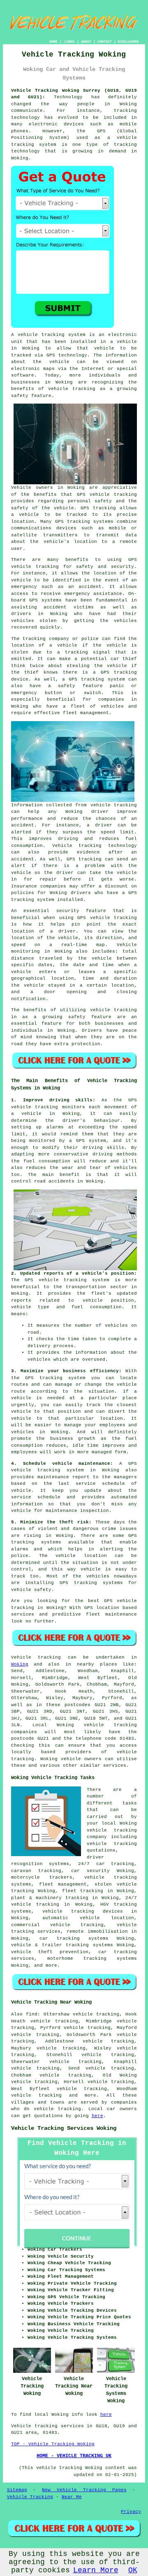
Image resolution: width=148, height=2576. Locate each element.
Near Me (72, 2497)
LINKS (69, 42)
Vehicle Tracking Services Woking (64, 2128)
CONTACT (105, 42)
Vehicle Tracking (30, 2497)
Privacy (131, 2512)
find (32, 2014)
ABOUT (86, 42)
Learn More (96, 2570)
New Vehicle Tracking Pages (84, 2490)
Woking (20, 1664)
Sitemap (17, 2490)
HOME (53, 42)
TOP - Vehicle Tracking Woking (53, 2444)
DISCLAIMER (128, 42)
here (97, 2116)
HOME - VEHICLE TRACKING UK (74, 2456)
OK (133, 2570)
